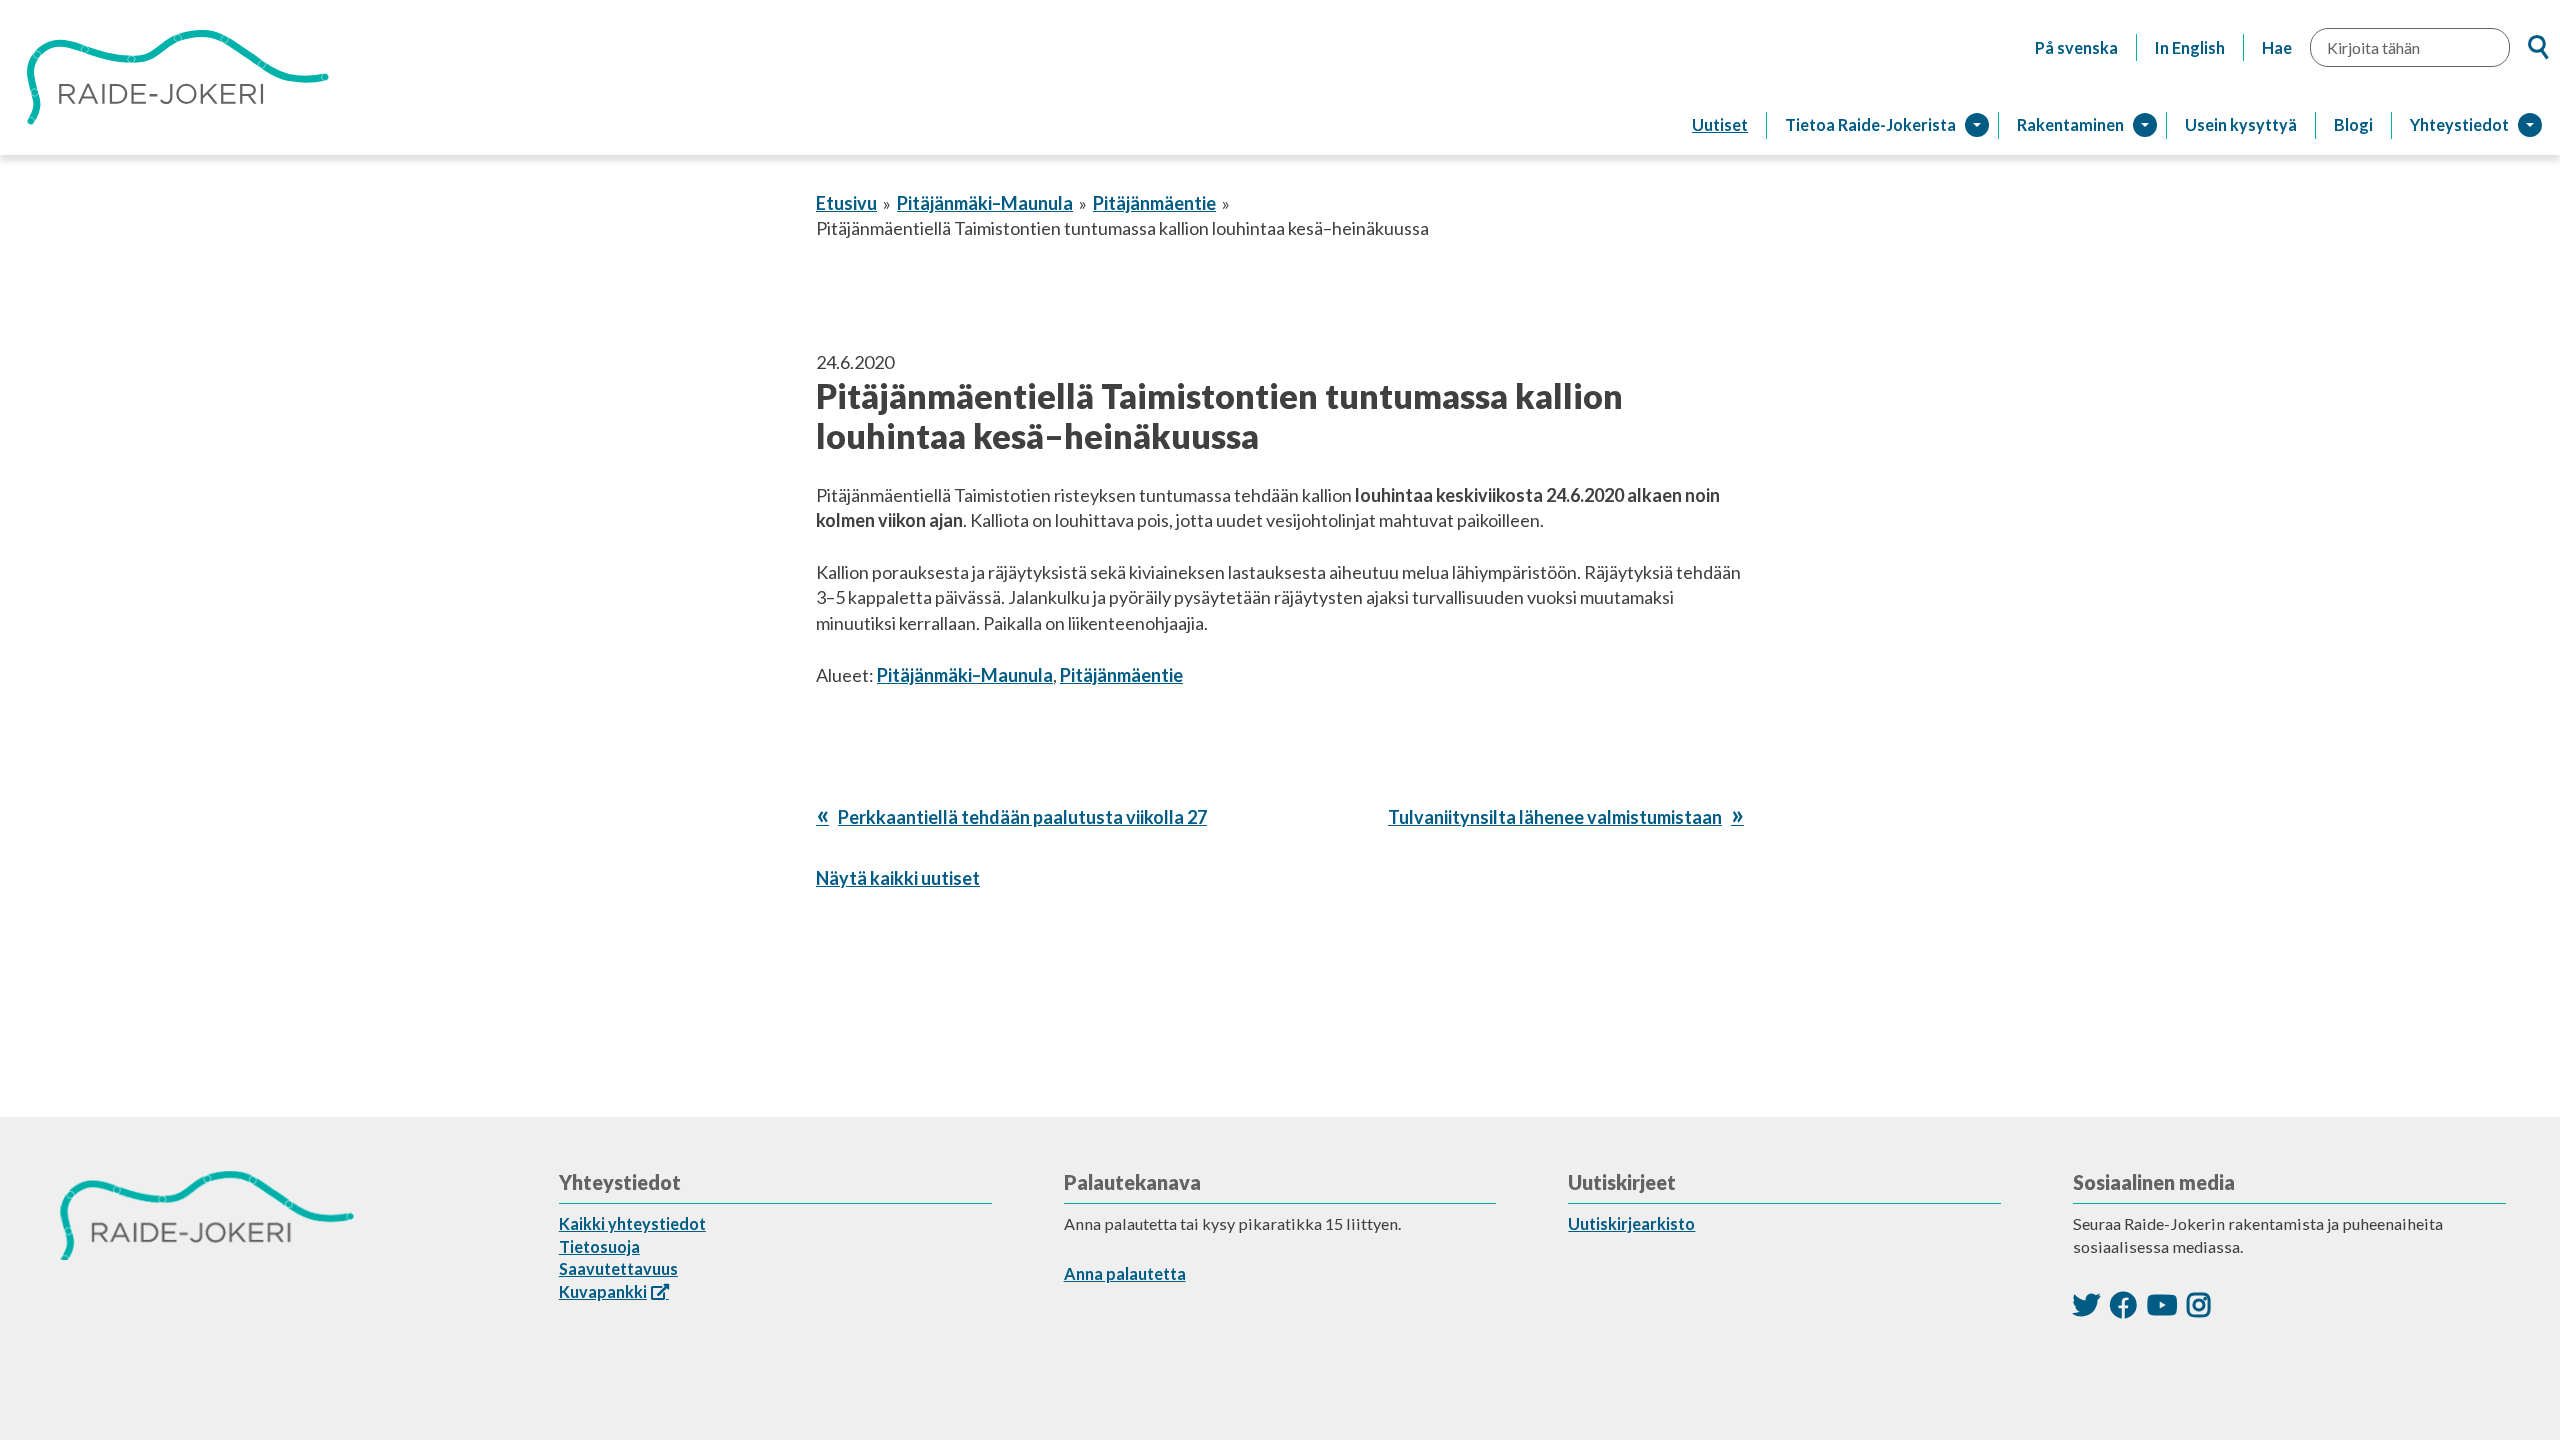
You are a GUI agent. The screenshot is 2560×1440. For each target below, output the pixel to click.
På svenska (2076, 47)
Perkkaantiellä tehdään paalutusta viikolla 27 (1022, 817)
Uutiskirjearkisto (1631, 1223)
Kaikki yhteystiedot (632, 1223)
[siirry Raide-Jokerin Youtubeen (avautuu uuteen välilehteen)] (2162, 1304)
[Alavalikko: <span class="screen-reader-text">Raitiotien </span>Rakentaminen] (2145, 125)
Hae (2277, 47)
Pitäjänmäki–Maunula (985, 203)
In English (2190, 47)
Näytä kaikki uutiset (898, 878)
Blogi (2353, 124)
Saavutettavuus (618, 1268)
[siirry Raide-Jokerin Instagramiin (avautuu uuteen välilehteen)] (2199, 1304)
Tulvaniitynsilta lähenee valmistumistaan (1555, 817)
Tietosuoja (599, 1246)
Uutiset (1720, 124)
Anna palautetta (1125, 1273)
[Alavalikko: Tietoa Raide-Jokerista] (1977, 125)
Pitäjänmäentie (1154, 203)
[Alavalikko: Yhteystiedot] (2530, 125)
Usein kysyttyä (2241, 124)
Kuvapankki (603, 1291)
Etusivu (846, 203)
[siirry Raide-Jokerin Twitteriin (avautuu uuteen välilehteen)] (2086, 1304)
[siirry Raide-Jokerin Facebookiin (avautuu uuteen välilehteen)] (2123, 1304)
